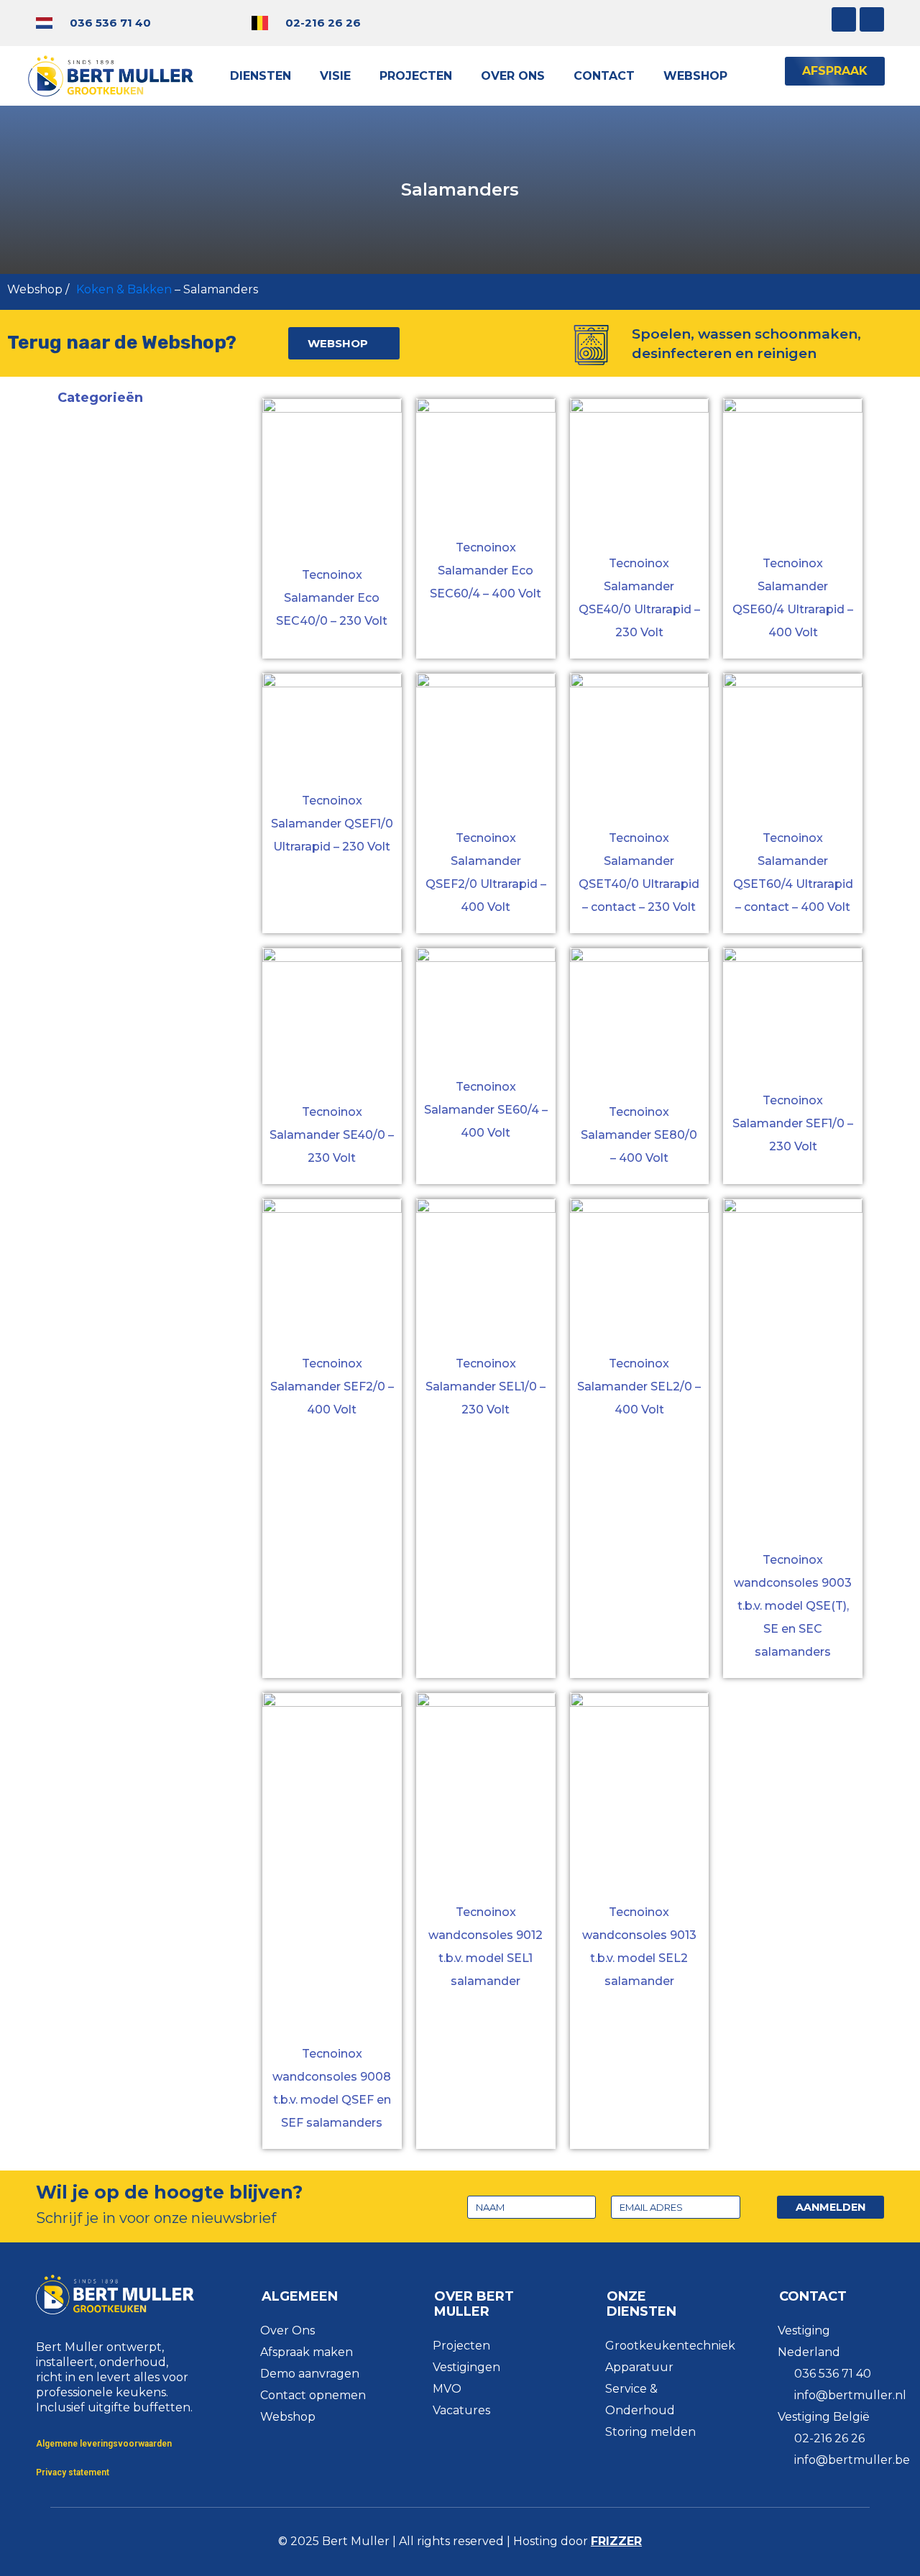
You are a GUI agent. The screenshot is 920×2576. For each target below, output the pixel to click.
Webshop (695, 76)
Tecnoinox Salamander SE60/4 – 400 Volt (486, 1110)
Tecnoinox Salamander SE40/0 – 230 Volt (332, 1135)
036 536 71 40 (110, 23)
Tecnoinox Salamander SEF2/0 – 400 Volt (332, 1386)
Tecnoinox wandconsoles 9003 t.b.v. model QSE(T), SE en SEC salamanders (793, 1606)
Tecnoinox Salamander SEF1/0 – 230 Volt (793, 1123)
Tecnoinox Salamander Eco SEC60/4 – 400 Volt (486, 570)
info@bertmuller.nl (850, 2395)
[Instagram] (844, 19)
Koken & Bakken (124, 289)
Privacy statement (73, 2472)
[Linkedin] (872, 19)
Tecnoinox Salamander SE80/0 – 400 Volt (639, 1135)
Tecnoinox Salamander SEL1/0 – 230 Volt (486, 1386)
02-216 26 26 (323, 23)
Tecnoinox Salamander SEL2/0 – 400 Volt (639, 1386)
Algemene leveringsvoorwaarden (104, 2444)
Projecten (416, 76)
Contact (604, 76)
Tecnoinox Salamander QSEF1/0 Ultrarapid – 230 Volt (332, 824)
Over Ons (513, 76)
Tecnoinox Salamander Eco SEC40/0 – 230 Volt (332, 598)
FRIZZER (616, 2541)
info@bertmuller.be (852, 2460)
